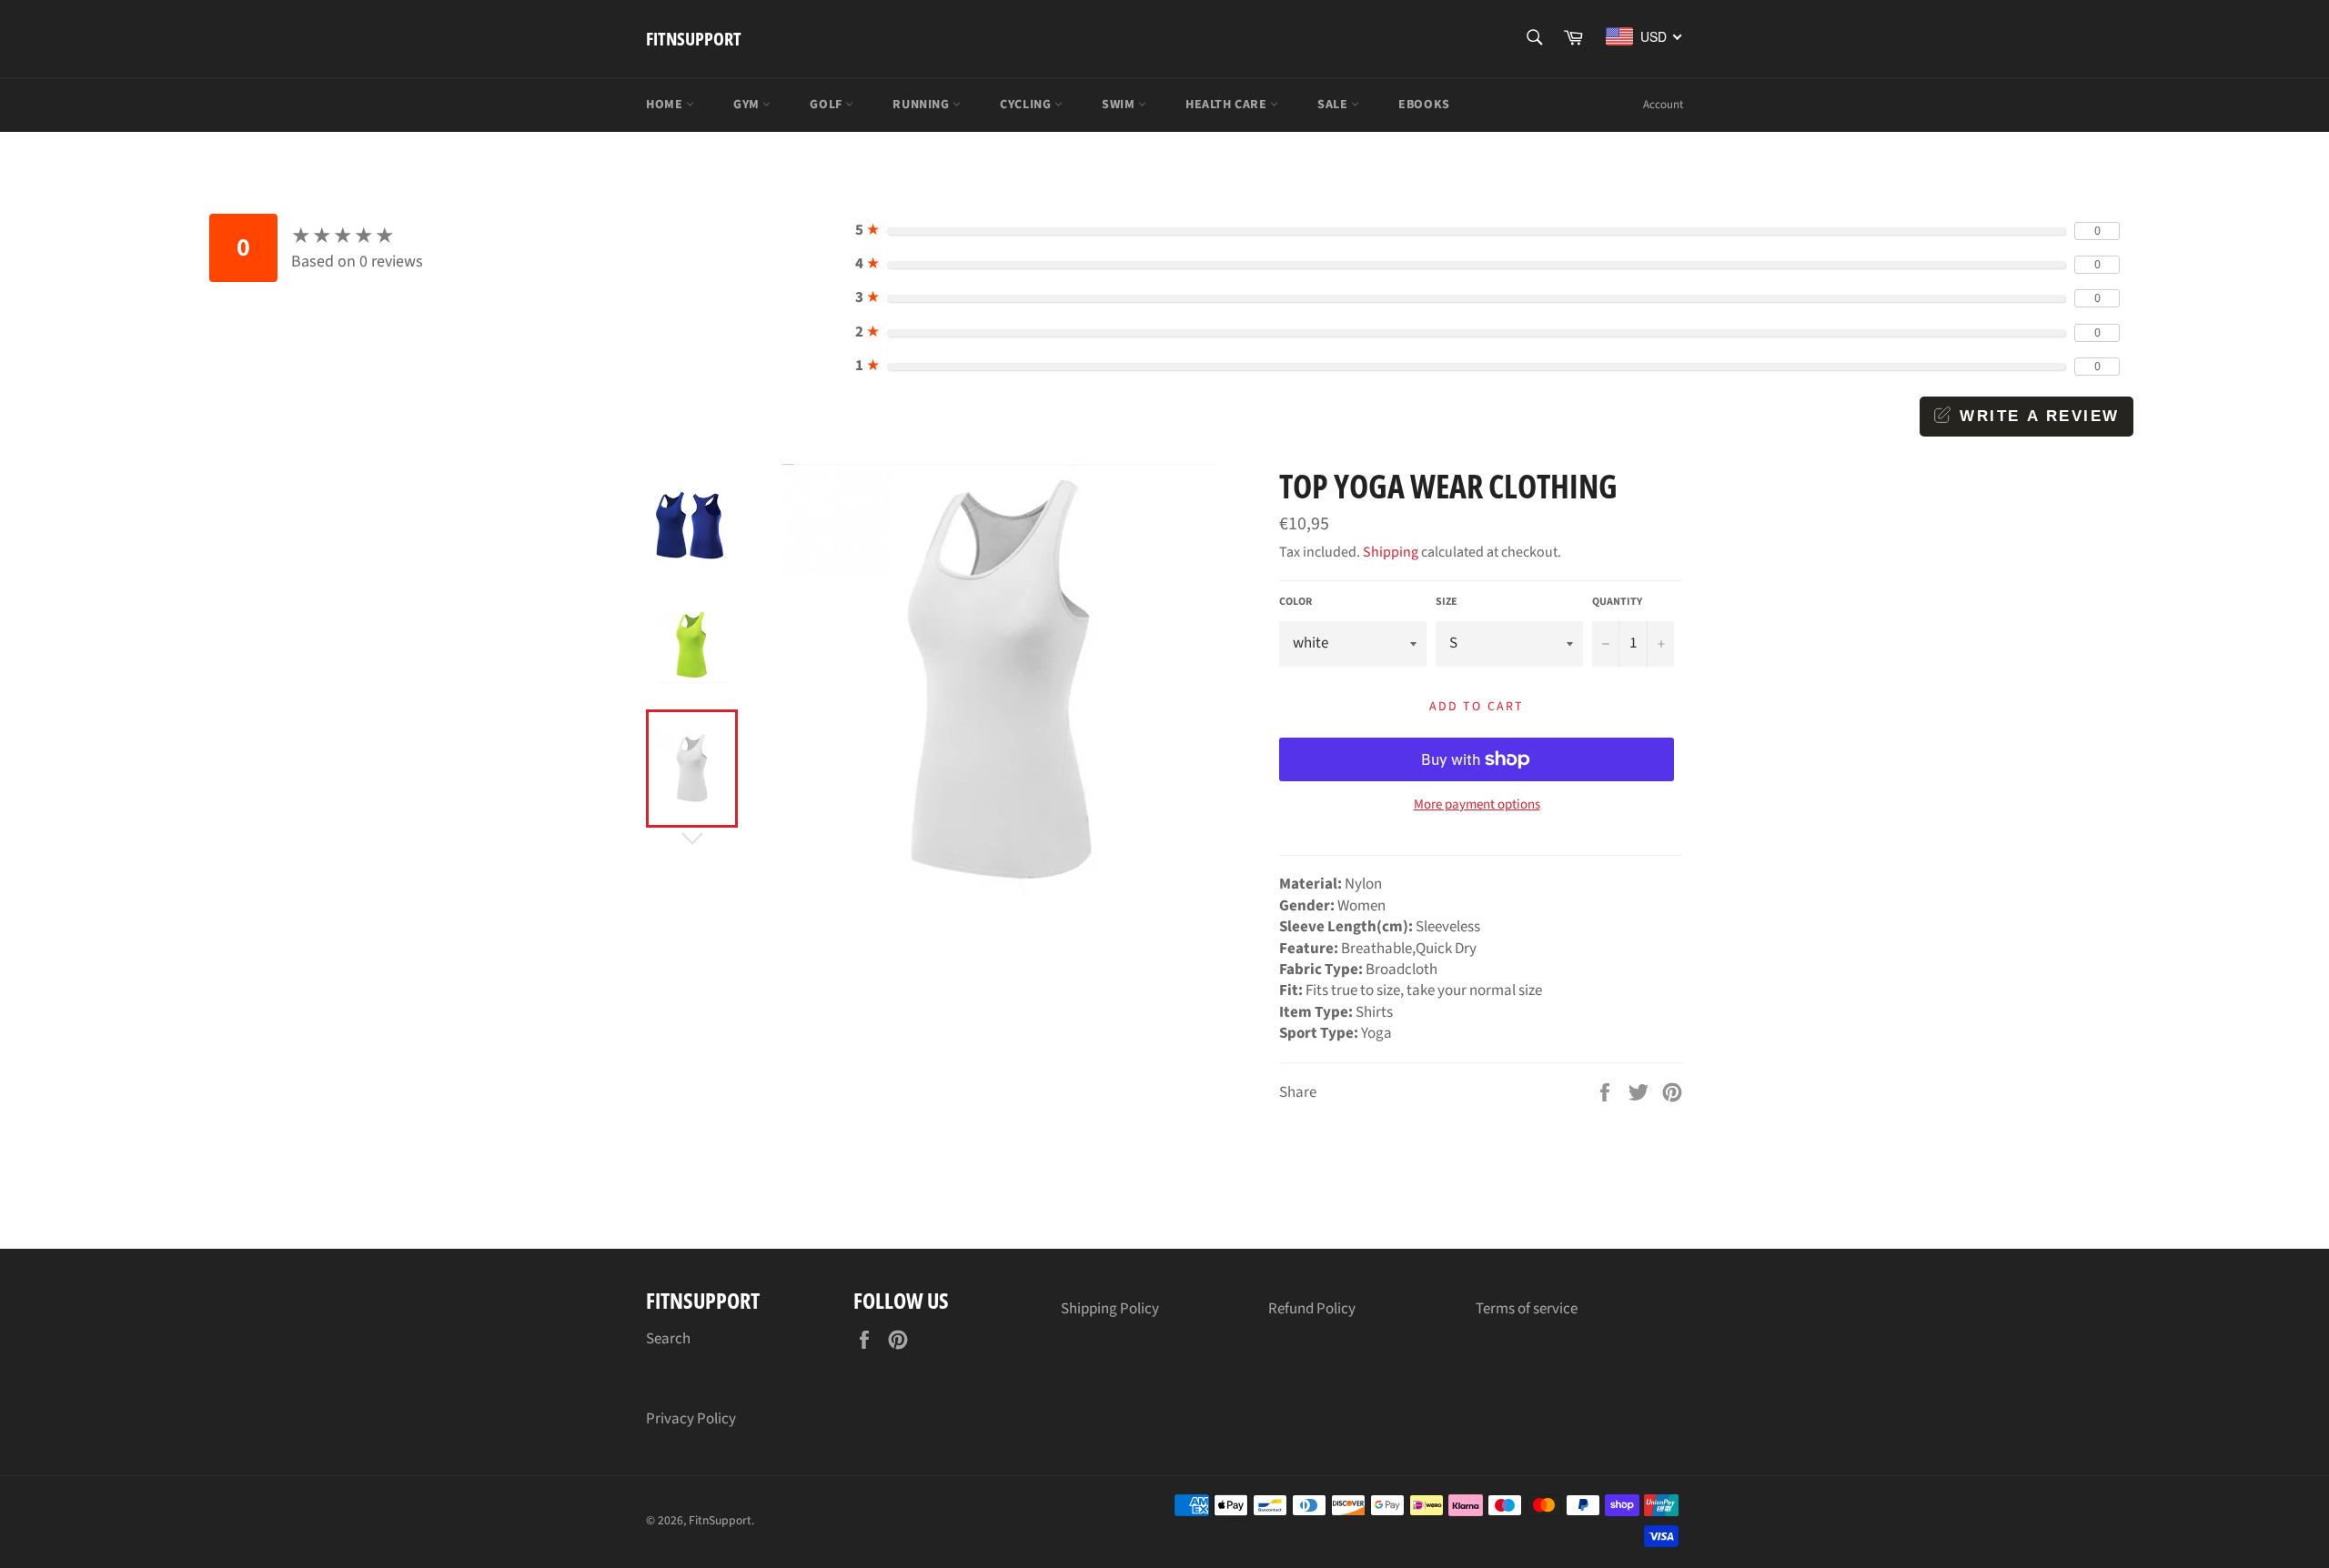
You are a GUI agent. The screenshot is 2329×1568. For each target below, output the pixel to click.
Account (1663, 105)
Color (1296, 602)
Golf (827, 105)
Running (923, 105)
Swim (1120, 105)
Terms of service (1527, 1309)
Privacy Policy (691, 1419)
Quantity (1617, 602)
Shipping (1391, 552)
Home (666, 105)
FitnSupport (694, 39)
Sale (1334, 105)
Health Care (1228, 105)
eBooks (1424, 105)
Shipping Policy (1110, 1309)
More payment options (1477, 805)
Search (668, 1339)
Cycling (1027, 105)
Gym (748, 105)
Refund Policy (1312, 1309)
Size (1447, 602)
